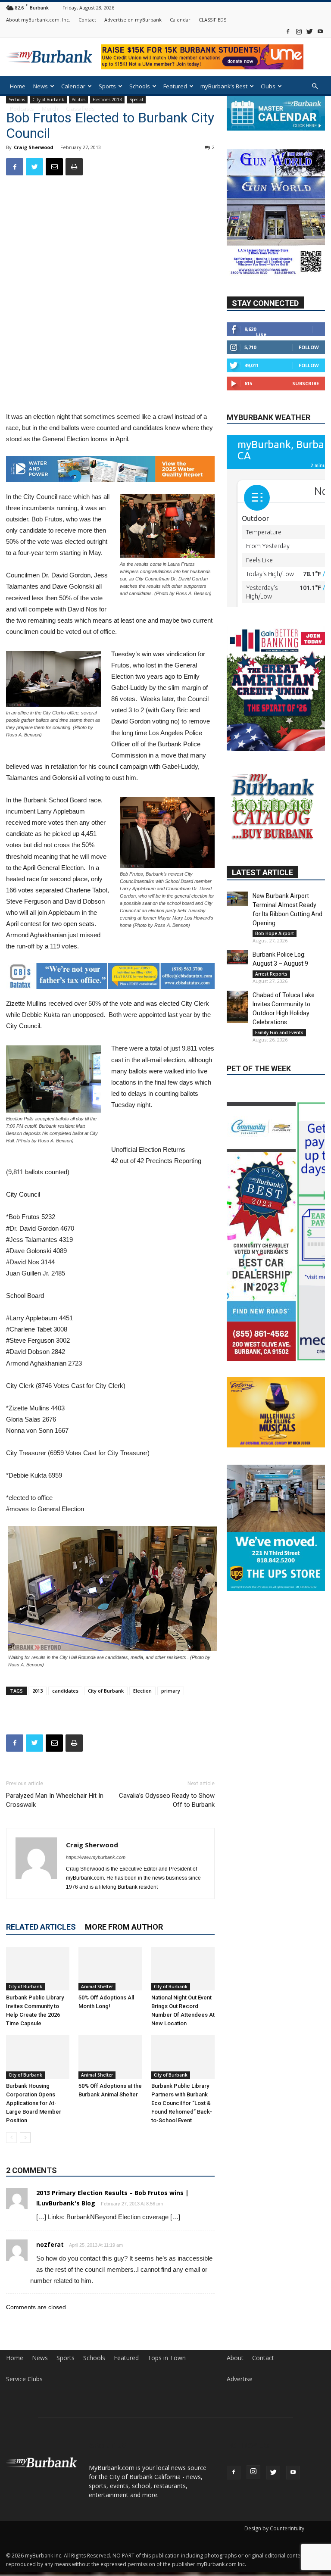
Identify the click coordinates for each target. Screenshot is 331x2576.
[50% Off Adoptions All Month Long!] (110, 1969)
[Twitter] (309, 31)
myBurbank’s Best (224, 86)
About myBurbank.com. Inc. (38, 20)
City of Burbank (106, 1691)
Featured (175, 86)
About (235, 2358)
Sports (107, 86)
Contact (87, 20)
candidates (65, 1691)
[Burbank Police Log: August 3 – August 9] (237, 957)
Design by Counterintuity (274, 2528)
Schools (140, 86)
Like (261, 334)
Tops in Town (167, 2358)
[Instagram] (299, 31)
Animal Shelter (97, 1987)
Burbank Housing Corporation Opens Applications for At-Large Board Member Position (34, 2103)
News (41, 86)
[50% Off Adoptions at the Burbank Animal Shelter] (110, 2057)
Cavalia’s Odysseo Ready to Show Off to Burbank (167, 1800)
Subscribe (306, 383)
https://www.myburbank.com (96, 1857)
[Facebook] (288, 31)
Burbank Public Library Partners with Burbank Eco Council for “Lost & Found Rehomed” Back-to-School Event (182, 2103)
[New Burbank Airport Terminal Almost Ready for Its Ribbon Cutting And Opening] (237, 899)
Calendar (180, 20)
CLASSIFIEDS (212, 20)
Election (142, 1691)
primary (171, 1691)
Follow (309, 347)
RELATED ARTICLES (41, 1927)
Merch (50, 109)
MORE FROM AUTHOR (124, 1927)
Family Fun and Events (279, 1032)
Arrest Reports (271, 974)
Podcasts (22, 109)
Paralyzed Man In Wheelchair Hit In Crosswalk (55, 1800)
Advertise (240, 2379)
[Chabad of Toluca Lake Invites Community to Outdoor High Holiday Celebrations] (237, 1007)
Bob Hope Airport (275, 933)
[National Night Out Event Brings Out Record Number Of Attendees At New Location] (183, 1969)
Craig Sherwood (34, 147)
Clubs (268, 86)
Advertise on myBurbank (133, 20)
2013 (37, 1691)
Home (18, 86)
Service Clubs (24, 2379)
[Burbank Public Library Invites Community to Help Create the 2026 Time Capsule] (38, 1969)
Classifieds (80, 109)
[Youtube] (320, 31)
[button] (315, 86)
